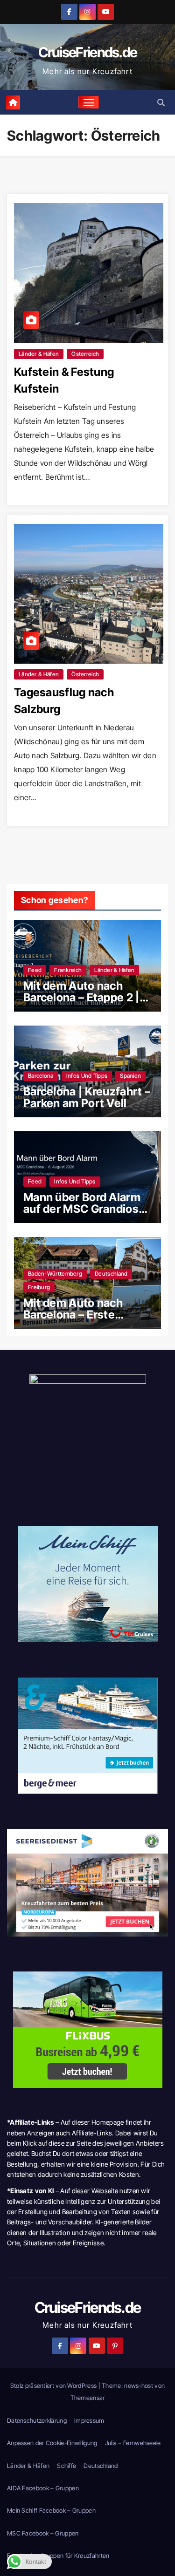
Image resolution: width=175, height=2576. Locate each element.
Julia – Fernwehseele (133, 2443)
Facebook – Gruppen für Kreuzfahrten (58, 2556)
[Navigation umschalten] (89, 102)
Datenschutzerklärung (37, 2420)
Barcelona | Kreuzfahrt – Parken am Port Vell (87, 1097)
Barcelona (41, 1076)
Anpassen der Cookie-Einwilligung (52, 2443)
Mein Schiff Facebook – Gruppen (51, 2510)
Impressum (89, 2420)
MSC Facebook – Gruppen (43, 2533)
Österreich (85, 354)
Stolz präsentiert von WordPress (54, 2386)
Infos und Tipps (87, 1076)
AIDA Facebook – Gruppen (43, 2488)
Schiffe (66, 2466)
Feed (35, 970)
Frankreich (68, 970)
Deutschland (111, 1274)
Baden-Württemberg (55, 1274)
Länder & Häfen (39, 354)
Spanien (130, 1076)
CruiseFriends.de (88, 52)
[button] (161, 102)
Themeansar (88, 2398)
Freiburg (39, 1287)
